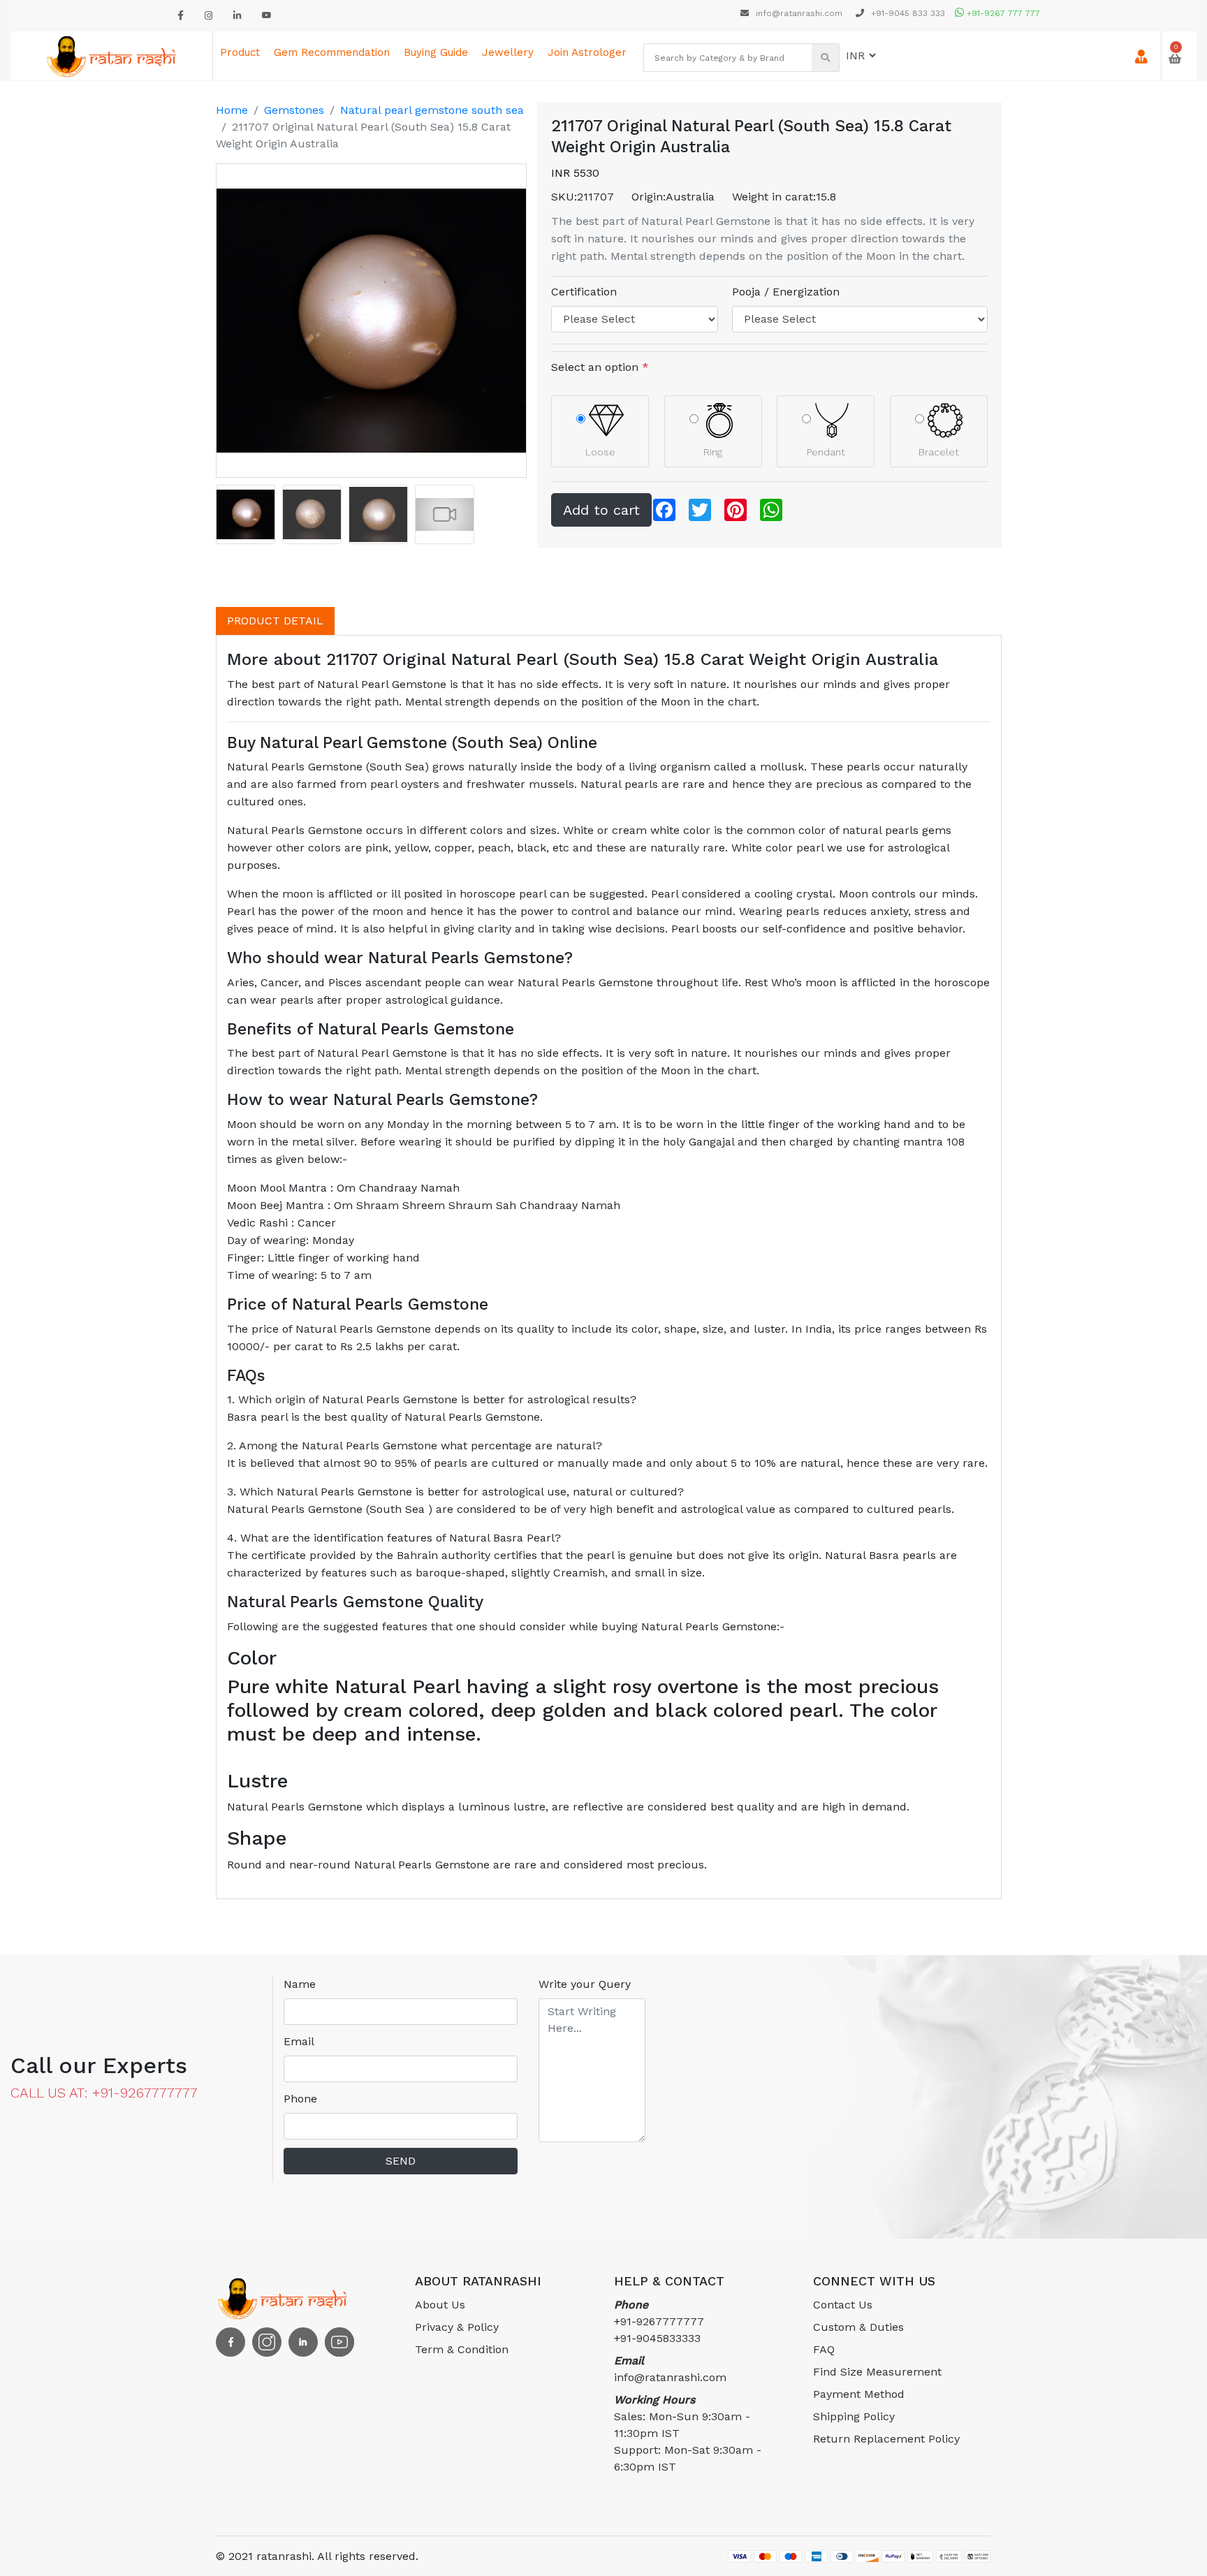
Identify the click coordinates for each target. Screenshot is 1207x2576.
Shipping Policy (854, 2416)
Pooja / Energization (786, 292)
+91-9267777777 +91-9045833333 (659, 2321)
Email (299, 2041)
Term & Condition (462, 2349)
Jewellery (508, 52)
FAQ (824, 2349)
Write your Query (585, 1984)
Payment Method (859, 2394)
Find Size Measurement (877, 2372)
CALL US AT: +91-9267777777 (104, 2093)
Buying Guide (436, 52)
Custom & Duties (858, 2327)
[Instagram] (209, 16)
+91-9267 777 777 (1002, 13)
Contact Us (843, 2305)
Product (240, 52)
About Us (440, 2305)
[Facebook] (181, 16)
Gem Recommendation (332, 52)
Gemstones (294, 110)
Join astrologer (587, 52)
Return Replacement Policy (886, 2439)
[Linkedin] (237, 16)
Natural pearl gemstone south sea (432, 110)
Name (300, 1984)
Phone (300, 2099)
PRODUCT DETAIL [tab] (275, 621)
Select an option (600, 367)
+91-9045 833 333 (907, 13)
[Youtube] (267, 16)
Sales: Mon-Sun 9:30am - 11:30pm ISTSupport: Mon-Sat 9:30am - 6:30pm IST (688, 2433)
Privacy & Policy (457, 2327)
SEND (401, 2161)
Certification (584, 292)
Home (232, 110)
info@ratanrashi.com (799, 13)
